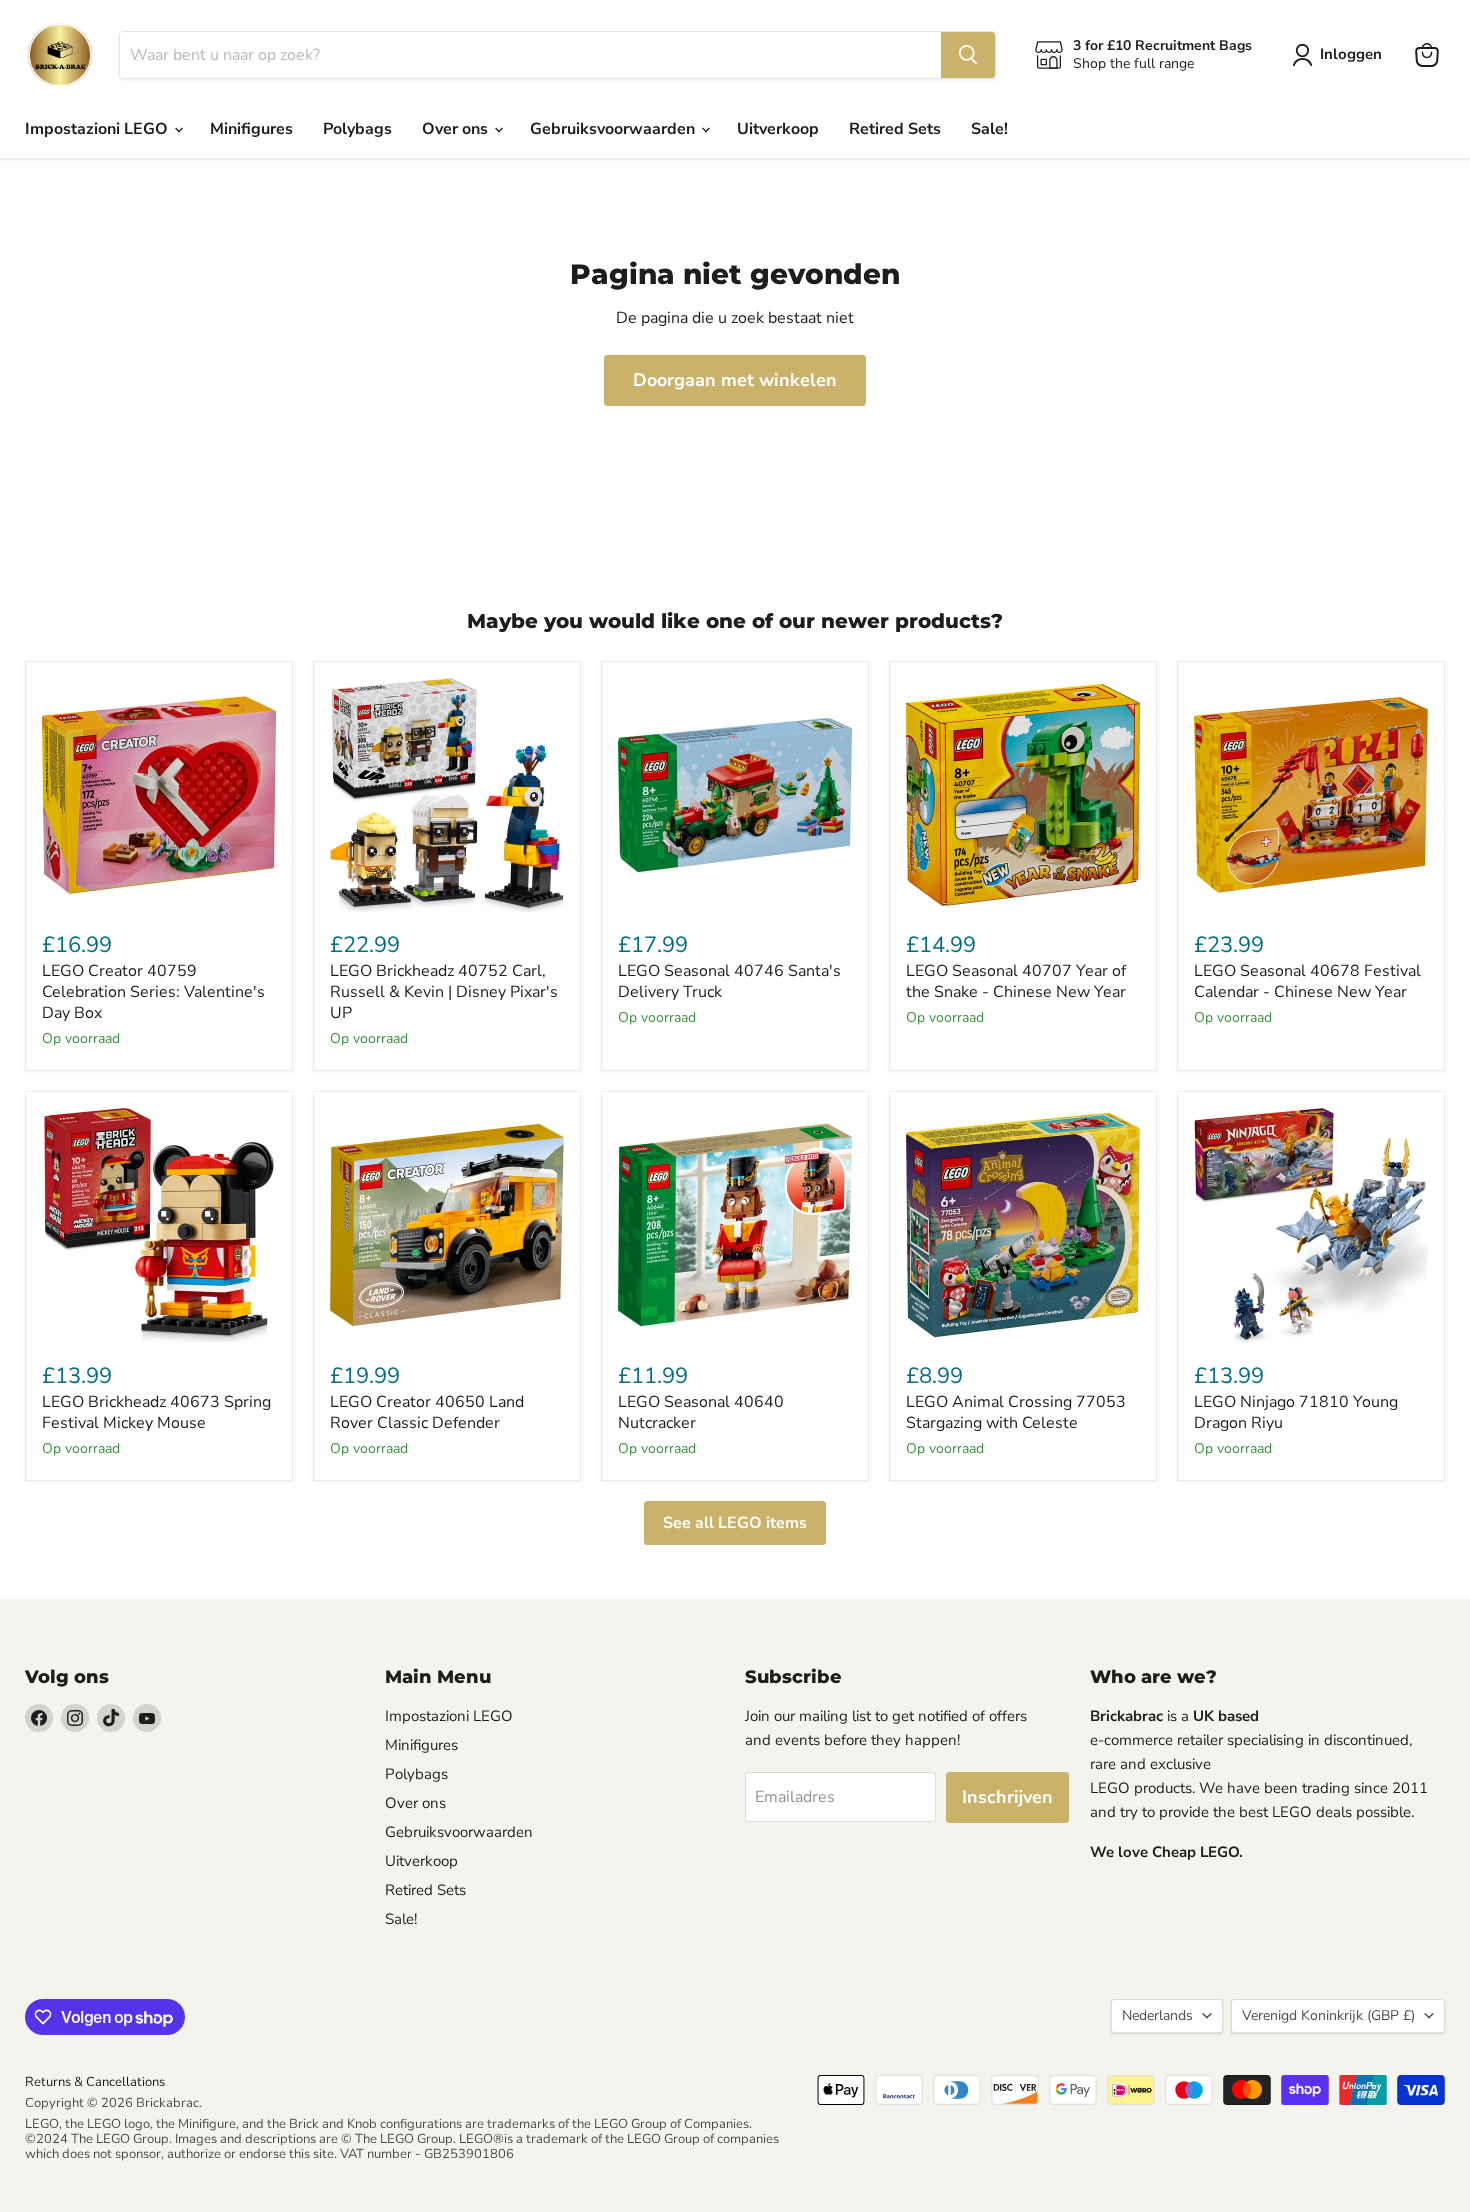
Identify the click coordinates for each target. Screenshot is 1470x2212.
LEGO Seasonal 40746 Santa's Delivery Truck (729, 981)
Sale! (989, 129)
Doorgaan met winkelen (735, 380)
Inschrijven (1007, 1797)
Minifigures (251, 129)
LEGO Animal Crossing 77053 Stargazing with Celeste (1016, 1412)
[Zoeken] (968, 55)
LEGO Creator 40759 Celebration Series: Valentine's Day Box (153, 992)
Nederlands (1157, 2015)
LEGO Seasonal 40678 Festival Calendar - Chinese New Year (1307, 981)
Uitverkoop (778, 129)
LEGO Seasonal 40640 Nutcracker (701, 1412)
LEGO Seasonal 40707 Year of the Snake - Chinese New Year (1016, 981)
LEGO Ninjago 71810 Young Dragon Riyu (1296, 1412)
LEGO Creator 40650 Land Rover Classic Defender (427, 1412)
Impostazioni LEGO (98, 129)
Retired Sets (895, 129)
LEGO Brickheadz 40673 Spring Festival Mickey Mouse (156, 1412)
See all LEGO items (735, 1523)
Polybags (357, 129)
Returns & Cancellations (95, 2082)
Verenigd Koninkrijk (1328, 2015)
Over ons (457, 129)
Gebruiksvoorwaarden (614, 129)
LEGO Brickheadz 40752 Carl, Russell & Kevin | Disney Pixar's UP (444, 992)
